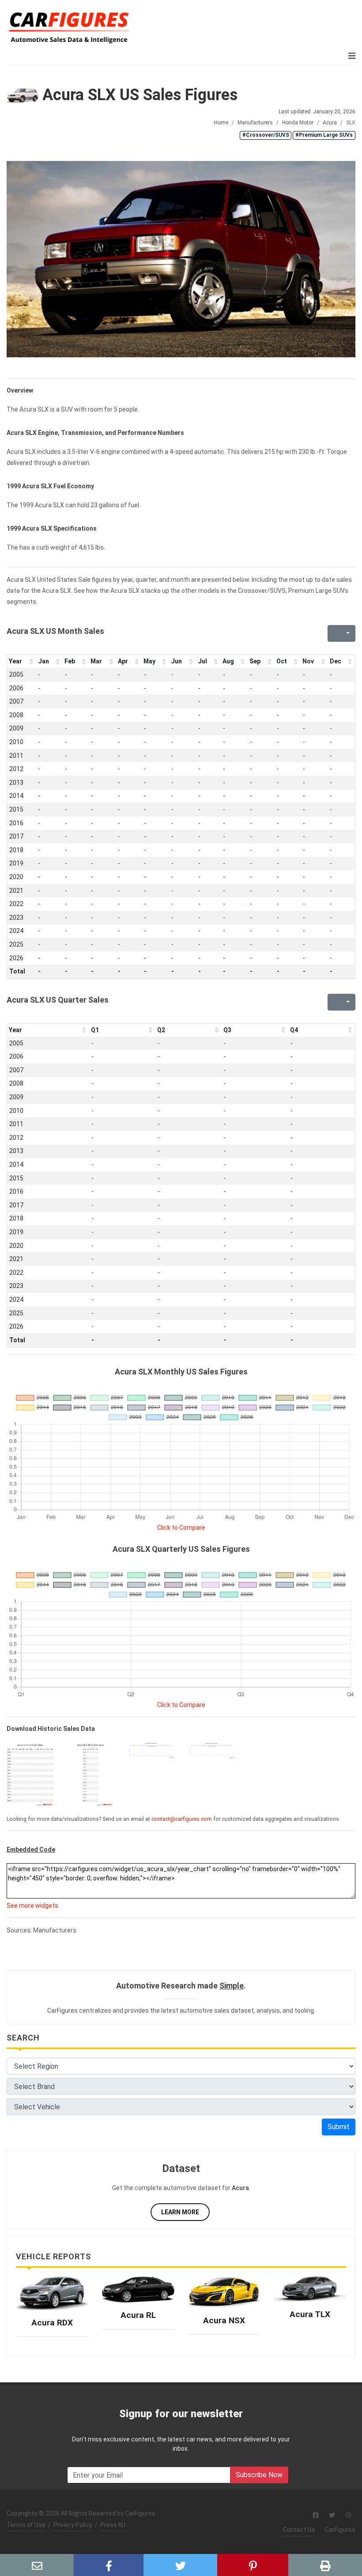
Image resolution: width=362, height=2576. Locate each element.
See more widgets (32, 1906)
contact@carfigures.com (182, 1819)
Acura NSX (224, 2320)
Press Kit (113, 2525)
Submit (339, 2127)
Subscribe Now (259, 2475)
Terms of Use (26, 2525)
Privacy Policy (73, 2525)
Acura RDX (52, 2323)
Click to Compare (181, 1528)
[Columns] (347, 633)
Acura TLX (310, 2314)
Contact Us (299, 2530)
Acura (330, 123)
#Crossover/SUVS (266, 135)
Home (221, 123)
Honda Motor (298, 123)
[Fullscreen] (333, 633)
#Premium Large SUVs (324, 135)
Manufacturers (255, 123)
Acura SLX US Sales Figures (138, 95)
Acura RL (138, 2315)
